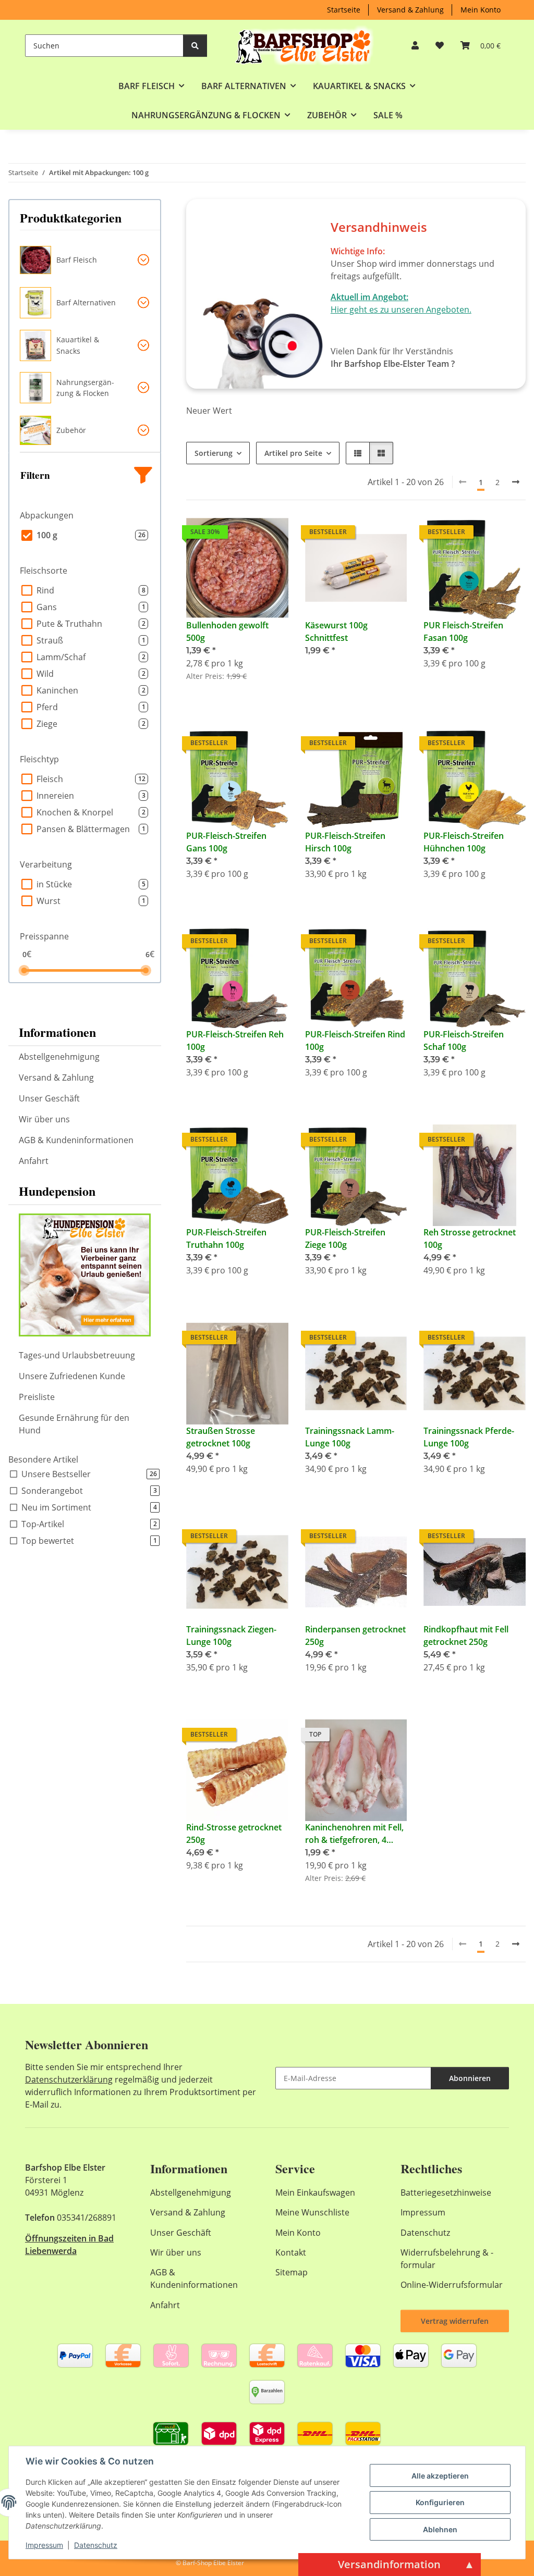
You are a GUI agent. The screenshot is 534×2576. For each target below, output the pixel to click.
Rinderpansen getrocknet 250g (355, 1636)
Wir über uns (44, 1119)
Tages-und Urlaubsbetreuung (77, 1355)
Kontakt (291, 2252)
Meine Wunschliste (312, 2212)
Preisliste (37, 1397)
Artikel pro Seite (293, 453)
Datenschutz (96, 2545)
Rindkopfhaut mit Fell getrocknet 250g (466, 1636)
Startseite (344, 10)
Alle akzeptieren (440, 2476)
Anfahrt (34, 1161)
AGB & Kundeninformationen (76, 1140)
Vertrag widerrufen (455, 2321)
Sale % (388, 115)
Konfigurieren (440, 2502)
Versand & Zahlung (410, 10)
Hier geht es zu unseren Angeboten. (401, 309)
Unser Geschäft (49, 1098)
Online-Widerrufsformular (452, 2285)
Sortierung (214, 453)
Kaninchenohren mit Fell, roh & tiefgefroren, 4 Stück (354, 1834)
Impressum (44, 2545)
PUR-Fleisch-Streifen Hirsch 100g (345, 842)
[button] (415, 45)
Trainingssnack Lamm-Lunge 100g (350, 1437)
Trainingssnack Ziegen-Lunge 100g (231, 1636)
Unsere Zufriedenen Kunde (72, 1376)
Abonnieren (470, 2078)
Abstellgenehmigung (59, 1057)
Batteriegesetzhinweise (446, 2193)
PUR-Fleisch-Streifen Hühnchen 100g (464, 842)
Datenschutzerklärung (69, 2079)
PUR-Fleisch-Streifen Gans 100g (226, 842)
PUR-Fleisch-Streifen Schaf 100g (464, 1041)
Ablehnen (440, 2529)
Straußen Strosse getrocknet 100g (221, 1437)
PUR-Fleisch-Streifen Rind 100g (355, 1041)
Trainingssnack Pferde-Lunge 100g (469, 1437)
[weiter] (516, 482)
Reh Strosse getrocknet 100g (470, 1239)
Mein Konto (481, 10)
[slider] (24, 970)
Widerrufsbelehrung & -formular (447, 2259)
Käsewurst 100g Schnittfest (336, 631)
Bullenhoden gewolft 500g (227, 631)
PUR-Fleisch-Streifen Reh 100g (235, 1041)
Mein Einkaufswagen (315, 2193)
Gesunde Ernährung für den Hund (74, 1424)
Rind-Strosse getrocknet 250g (234, 1834)
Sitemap (292, 2272)
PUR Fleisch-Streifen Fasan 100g (463, 631)
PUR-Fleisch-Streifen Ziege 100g (345, 1239)
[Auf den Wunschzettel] (271, 535)
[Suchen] (195, 46)
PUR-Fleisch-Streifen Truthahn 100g (226, 1239)
